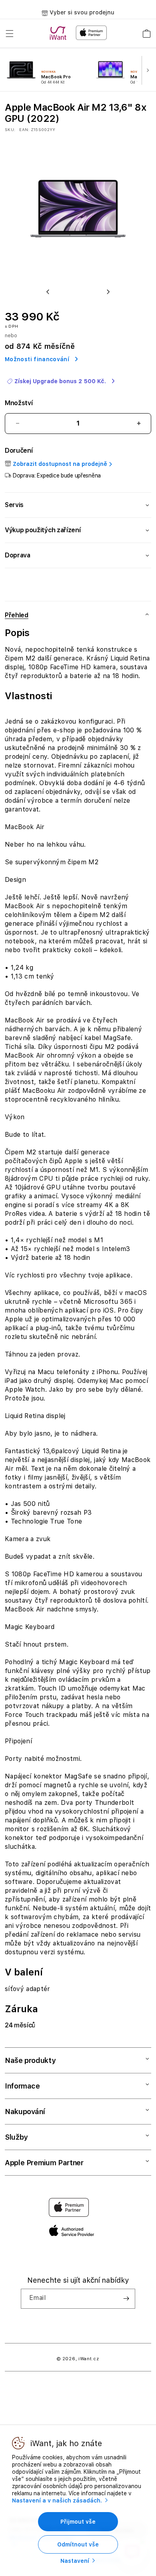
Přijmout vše (78, 2522)
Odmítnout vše (78, 2544)
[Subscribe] (126, 2299)
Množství (19, 403)
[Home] (60, 33)
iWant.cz (89, 2359)
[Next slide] (149, 71)
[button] (10, 34)
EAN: (24, 129)
